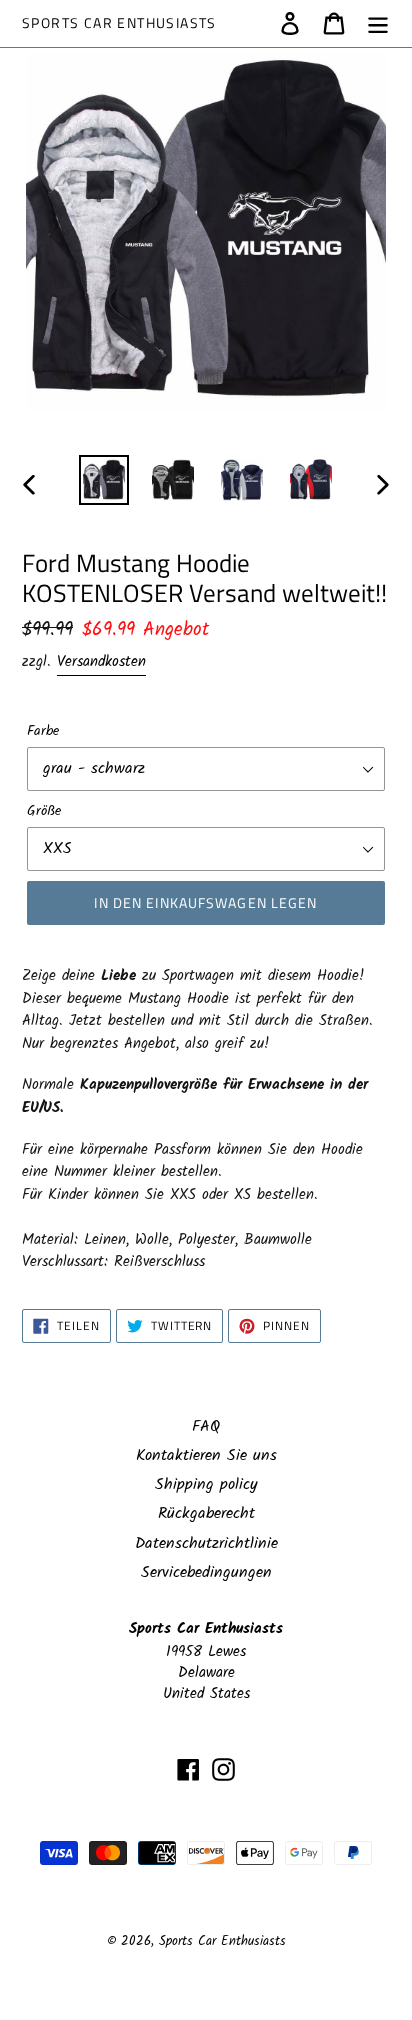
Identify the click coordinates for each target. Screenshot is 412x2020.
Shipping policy (206, 1484)
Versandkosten (101, 662)
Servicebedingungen (206, 1572)
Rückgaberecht (206, 1513)
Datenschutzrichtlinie (206, 1543)
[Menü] (378, 23)
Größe (44, 811)
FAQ (206, 1426)
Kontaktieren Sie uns (206, 1455)
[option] (104, 480)
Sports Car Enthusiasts (119, 23)
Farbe (43, 731)
